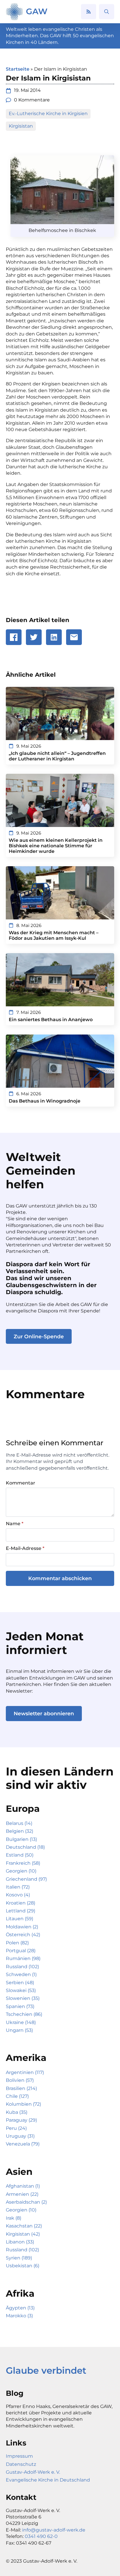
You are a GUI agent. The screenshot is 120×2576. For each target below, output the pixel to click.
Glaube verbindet (46, 2370)
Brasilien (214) (21, 2088)
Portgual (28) (21, 1951)
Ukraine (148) (21, 2022)
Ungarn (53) (19, 2030)
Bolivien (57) (20, 2080)
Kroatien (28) (21, 1903)
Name (15, 1524)
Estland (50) (20, 1855)
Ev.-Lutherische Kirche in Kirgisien (48, 114)
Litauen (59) (20, 1919)
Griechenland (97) (26, 1879)
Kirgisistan (21, 126)
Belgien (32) (20, 1831)
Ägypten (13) (20, 2308)
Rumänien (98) (23, 1958)
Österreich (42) (23, 1935)
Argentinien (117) (25, 2072)
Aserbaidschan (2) (26, 2202)
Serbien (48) (20, 1983)
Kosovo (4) (18, 1895)
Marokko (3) (19, 2316)
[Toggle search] (107, 12)
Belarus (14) (19, 1823)
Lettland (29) (21, 1911)
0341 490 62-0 (41, 2536)
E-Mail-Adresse (25, 1548)
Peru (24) (16, 2128)
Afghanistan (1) (23, 2186)
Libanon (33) (20, 2242)
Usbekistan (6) (23, 2266)
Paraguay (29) (21, 2120)
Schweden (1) (21, 1974)
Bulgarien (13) (21, 1839)
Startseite (18, 69)
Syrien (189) (19, 2258)
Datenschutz (21, 2464)
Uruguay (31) (20, 2136)
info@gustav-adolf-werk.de (54, 2530)
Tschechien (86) (24, 2014)
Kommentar (21, 1483)
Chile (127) (17, 2096)
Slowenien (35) (23, 1998)
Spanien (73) (20, 2006)
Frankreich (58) (23, 1863)
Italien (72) (18, 1887)
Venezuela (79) (23, 2144)
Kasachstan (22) (24, 2226)
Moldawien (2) (22, 1927)
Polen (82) (17, 1943)
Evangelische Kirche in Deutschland (48, 2480)
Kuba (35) (17, 2112)
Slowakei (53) (21, 1990)
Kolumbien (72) (23, 2104)
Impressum (19, 2456)
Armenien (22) (22, 2194)
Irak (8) (14, 2218)
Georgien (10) (21, 1871)
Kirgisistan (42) (23, 2234)
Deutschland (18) (25, 1847)
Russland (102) (22, 1967)
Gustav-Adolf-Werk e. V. (33, 2472)
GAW (37, 11)
